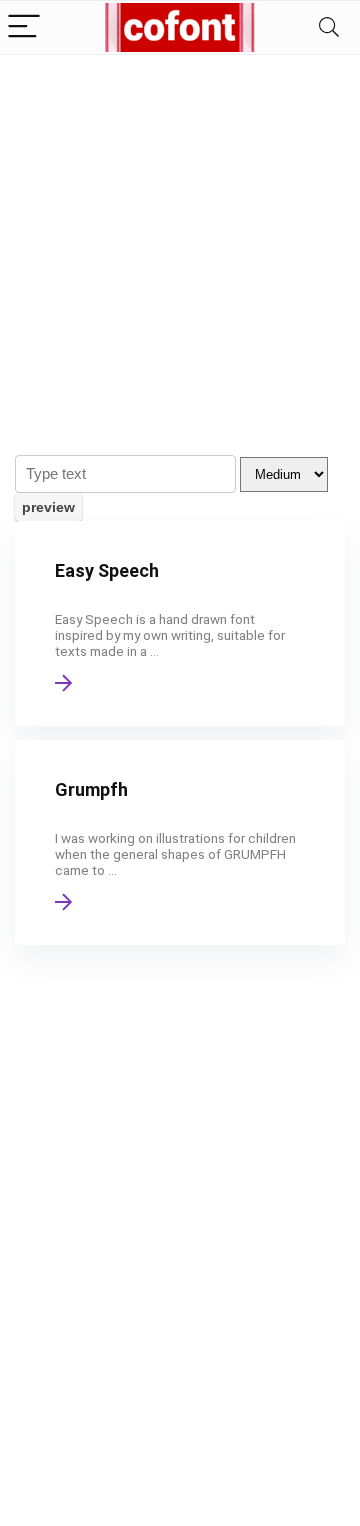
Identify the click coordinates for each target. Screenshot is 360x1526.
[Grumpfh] (180, 842)
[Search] (329, 27)
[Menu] (24, 27)
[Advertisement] (180, 245)
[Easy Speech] (180, 623)
